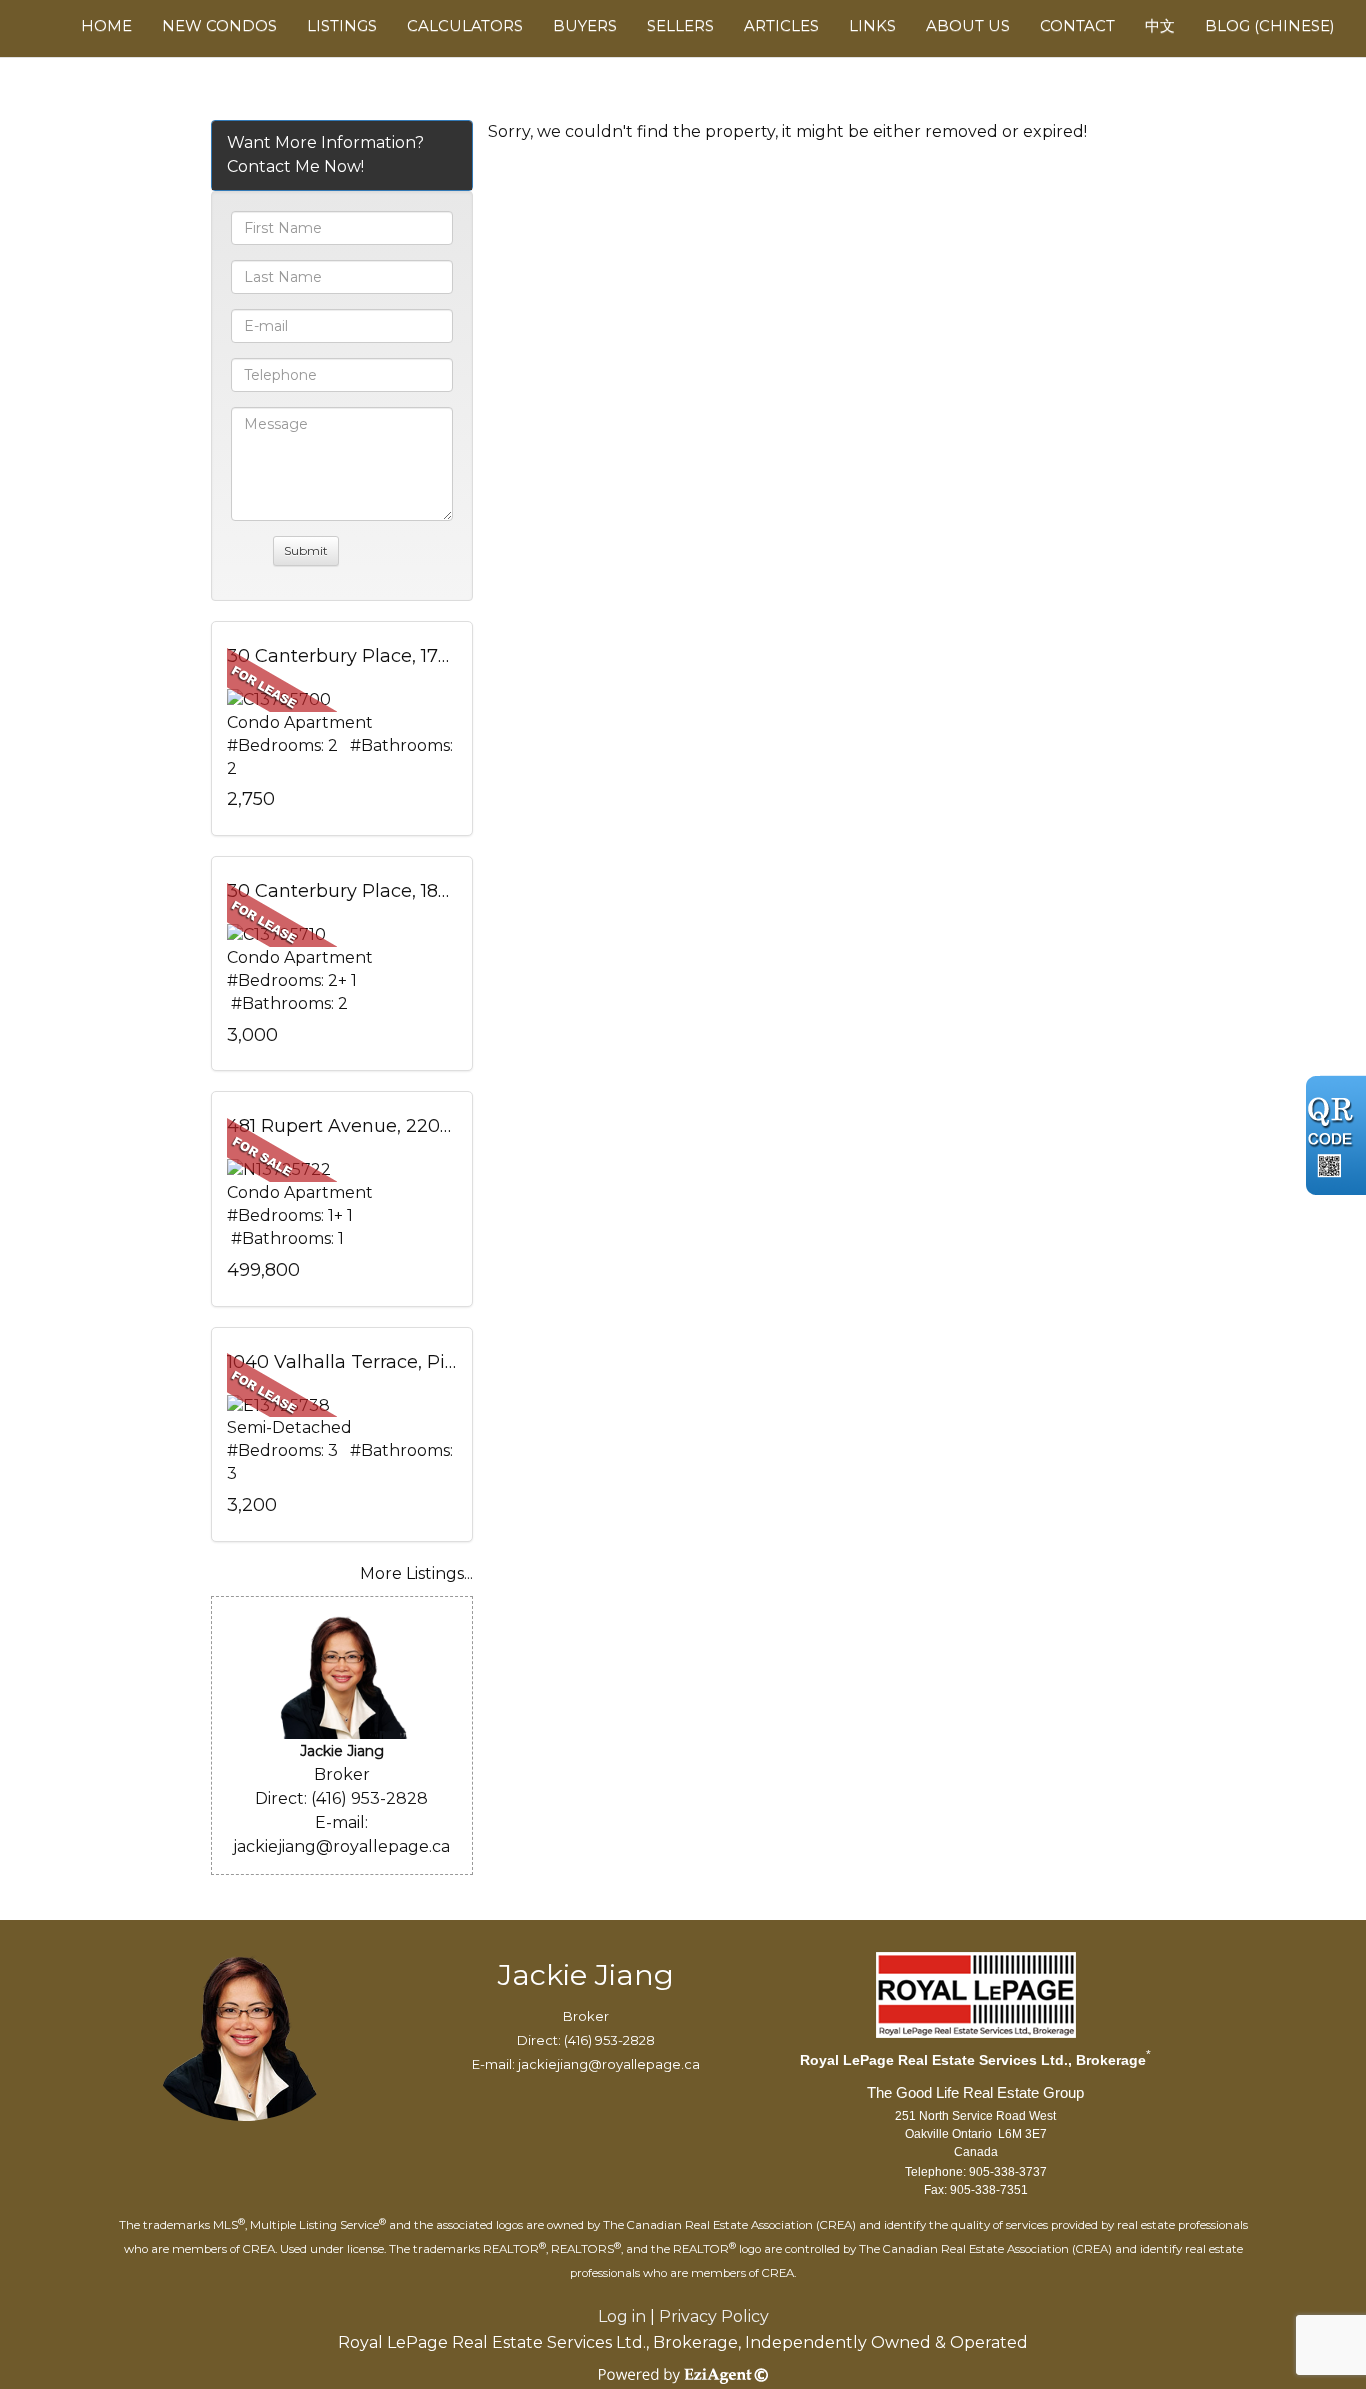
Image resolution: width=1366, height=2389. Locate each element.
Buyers (585, 25)
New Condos (219, 25)
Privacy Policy (714, 2316)
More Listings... (416, 1573)
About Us (968, 25)
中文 (1160, 25)
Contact (1077, 25)
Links (872, 25)
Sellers (680, 25)
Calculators (465, 25)
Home (106, 25)
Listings (342, 25)
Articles (781, 25)
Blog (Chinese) (1270, 25)
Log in (622, 2316)
